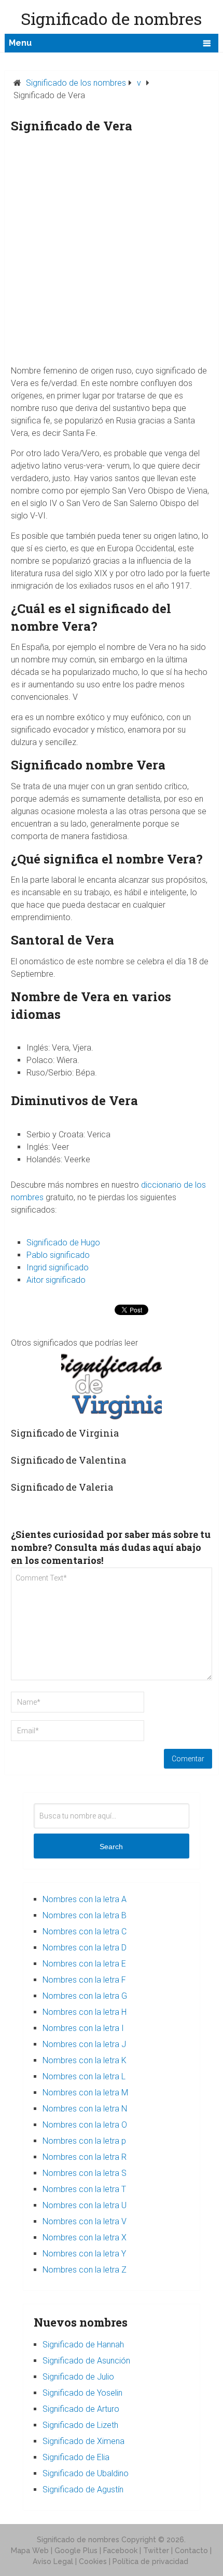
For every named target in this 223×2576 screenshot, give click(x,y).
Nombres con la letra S (85, 2173)
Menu (20, 43)
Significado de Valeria (62, 1487)
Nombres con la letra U (85, 2205)
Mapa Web (30, 2551)
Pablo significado (58, 1255)
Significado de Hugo (63, 1243)
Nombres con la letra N (85, 2109)
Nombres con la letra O (85, 2125)
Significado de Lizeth (80, 2425)
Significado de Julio (78, 2377)
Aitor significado (56, 1280)
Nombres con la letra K (85, 2060)
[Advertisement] (112, 253)
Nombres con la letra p (84, 2141)
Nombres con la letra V (85, 2221)
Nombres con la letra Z (85, 2270)
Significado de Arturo (81, 2409)
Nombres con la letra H (85, 2012)
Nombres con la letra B (85, 1915)
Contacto (191, 2551)
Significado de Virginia (65, 1433)
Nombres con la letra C (85, 1931)
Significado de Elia (76, 2457)
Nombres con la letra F (84, 1980)
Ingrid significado (58, 1267)
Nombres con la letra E (84, 1964)
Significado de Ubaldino (86, 2473)
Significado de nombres (78, 2540)
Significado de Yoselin (82, 2393)
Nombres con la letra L (84, 2076)
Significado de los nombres (76, 83)
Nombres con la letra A (85, 1899)
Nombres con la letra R (85, 2157)
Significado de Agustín (83, 2489)
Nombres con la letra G (85, 1996)
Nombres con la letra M (85, 2093)
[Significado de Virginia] (112, 1385)
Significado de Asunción (86, 2361)
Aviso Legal (53, 2561)
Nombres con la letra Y (84, 2254)
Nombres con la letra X (85, 2238)
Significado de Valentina (68, 1460)
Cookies (93, 2561)
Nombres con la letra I (83, 2028)
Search (111, 1847)
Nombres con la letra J (84, 2044)
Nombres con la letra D (85, 1948)
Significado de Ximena (83, 2441)
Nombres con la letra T (84, 2189)
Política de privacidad (150, 2561)
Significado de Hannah (83, 2345)
